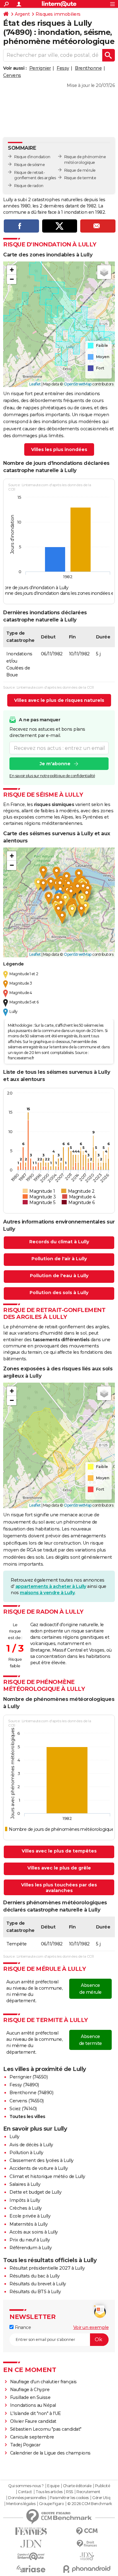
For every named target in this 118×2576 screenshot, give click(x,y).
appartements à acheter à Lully (51, 1586)
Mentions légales (21, 2504)
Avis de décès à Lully (31, 2145)
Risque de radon (29, 186)
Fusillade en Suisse (30, 2397)
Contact (25, 2492)
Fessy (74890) (24, 2085)
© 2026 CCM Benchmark (90, 2504)
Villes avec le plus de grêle (59, 1868)
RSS (70, 2492)
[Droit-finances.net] (87, 2544)
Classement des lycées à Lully (42, 2160)
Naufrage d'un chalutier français (43, 2382)
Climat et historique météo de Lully (47, 2176)
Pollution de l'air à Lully (59, 1259)
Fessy (63, 68)
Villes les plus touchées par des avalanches (59, 1888)
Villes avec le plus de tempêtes (59, 1851)
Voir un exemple (91, 2327)
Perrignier (40, 68)
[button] (12, 270)
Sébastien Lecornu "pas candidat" (46, 2429)
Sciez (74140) (23, 2109)
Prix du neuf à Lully (30, 2240)
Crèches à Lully (26, 2208)
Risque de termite (80, 178)
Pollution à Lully (26, 2153)
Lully (14, 2137)
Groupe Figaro (51, 2504)
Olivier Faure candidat (33, 2421)
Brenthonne (88, 68)
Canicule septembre (32, 2437)
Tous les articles (49, 2492)
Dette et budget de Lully (35, 2192)
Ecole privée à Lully (30, 2216)
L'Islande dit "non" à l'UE (36, 2413)
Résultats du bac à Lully (34, 2276)
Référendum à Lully (31, 2248)
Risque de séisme (29, 165)
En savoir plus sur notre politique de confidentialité (52, 776)
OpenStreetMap (78, 384)
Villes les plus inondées (59, 449)
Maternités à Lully (28, 2224)
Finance (22, 2327)
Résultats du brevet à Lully (38, 2284)
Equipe (53, 2486)
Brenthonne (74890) (31, 2093)
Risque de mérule (80, 170)
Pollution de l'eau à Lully (59, 1276)
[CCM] (87, 2531)
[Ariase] (31, 2569)
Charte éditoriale (77, 2486)
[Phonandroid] (87, 2569)
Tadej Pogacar (25, 2445)
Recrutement (88, 2492)
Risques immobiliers (58, 14)
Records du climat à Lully (59, 1242)
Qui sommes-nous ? (26, 2486)
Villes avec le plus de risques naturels (59, 700)
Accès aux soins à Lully (34, 2232)
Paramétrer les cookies (69, 2498)
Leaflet (35, 384)
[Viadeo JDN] (87, 2556)
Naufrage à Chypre (30, 2390)
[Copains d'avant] (31, 2556)
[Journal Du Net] (31, 2544)
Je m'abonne (55, 764)
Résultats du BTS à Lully (35, 2292)
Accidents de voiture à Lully (39, 2168)
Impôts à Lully (25, 2200)
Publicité (103, 2486)
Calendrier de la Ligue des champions (50, 2453)
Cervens (12, 75)
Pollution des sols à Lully (59, 1293)
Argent (22, 14)
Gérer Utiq (101, 2498)
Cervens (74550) (27, 2101)
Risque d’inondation (32, 157)
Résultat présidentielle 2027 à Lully (47, 2268)
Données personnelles (27, 2498)
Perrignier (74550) (28, 2077)
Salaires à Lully (25, 2184)
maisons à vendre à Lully (47, 1593)
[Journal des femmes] (31, 2531)
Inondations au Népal (33, 2405)
